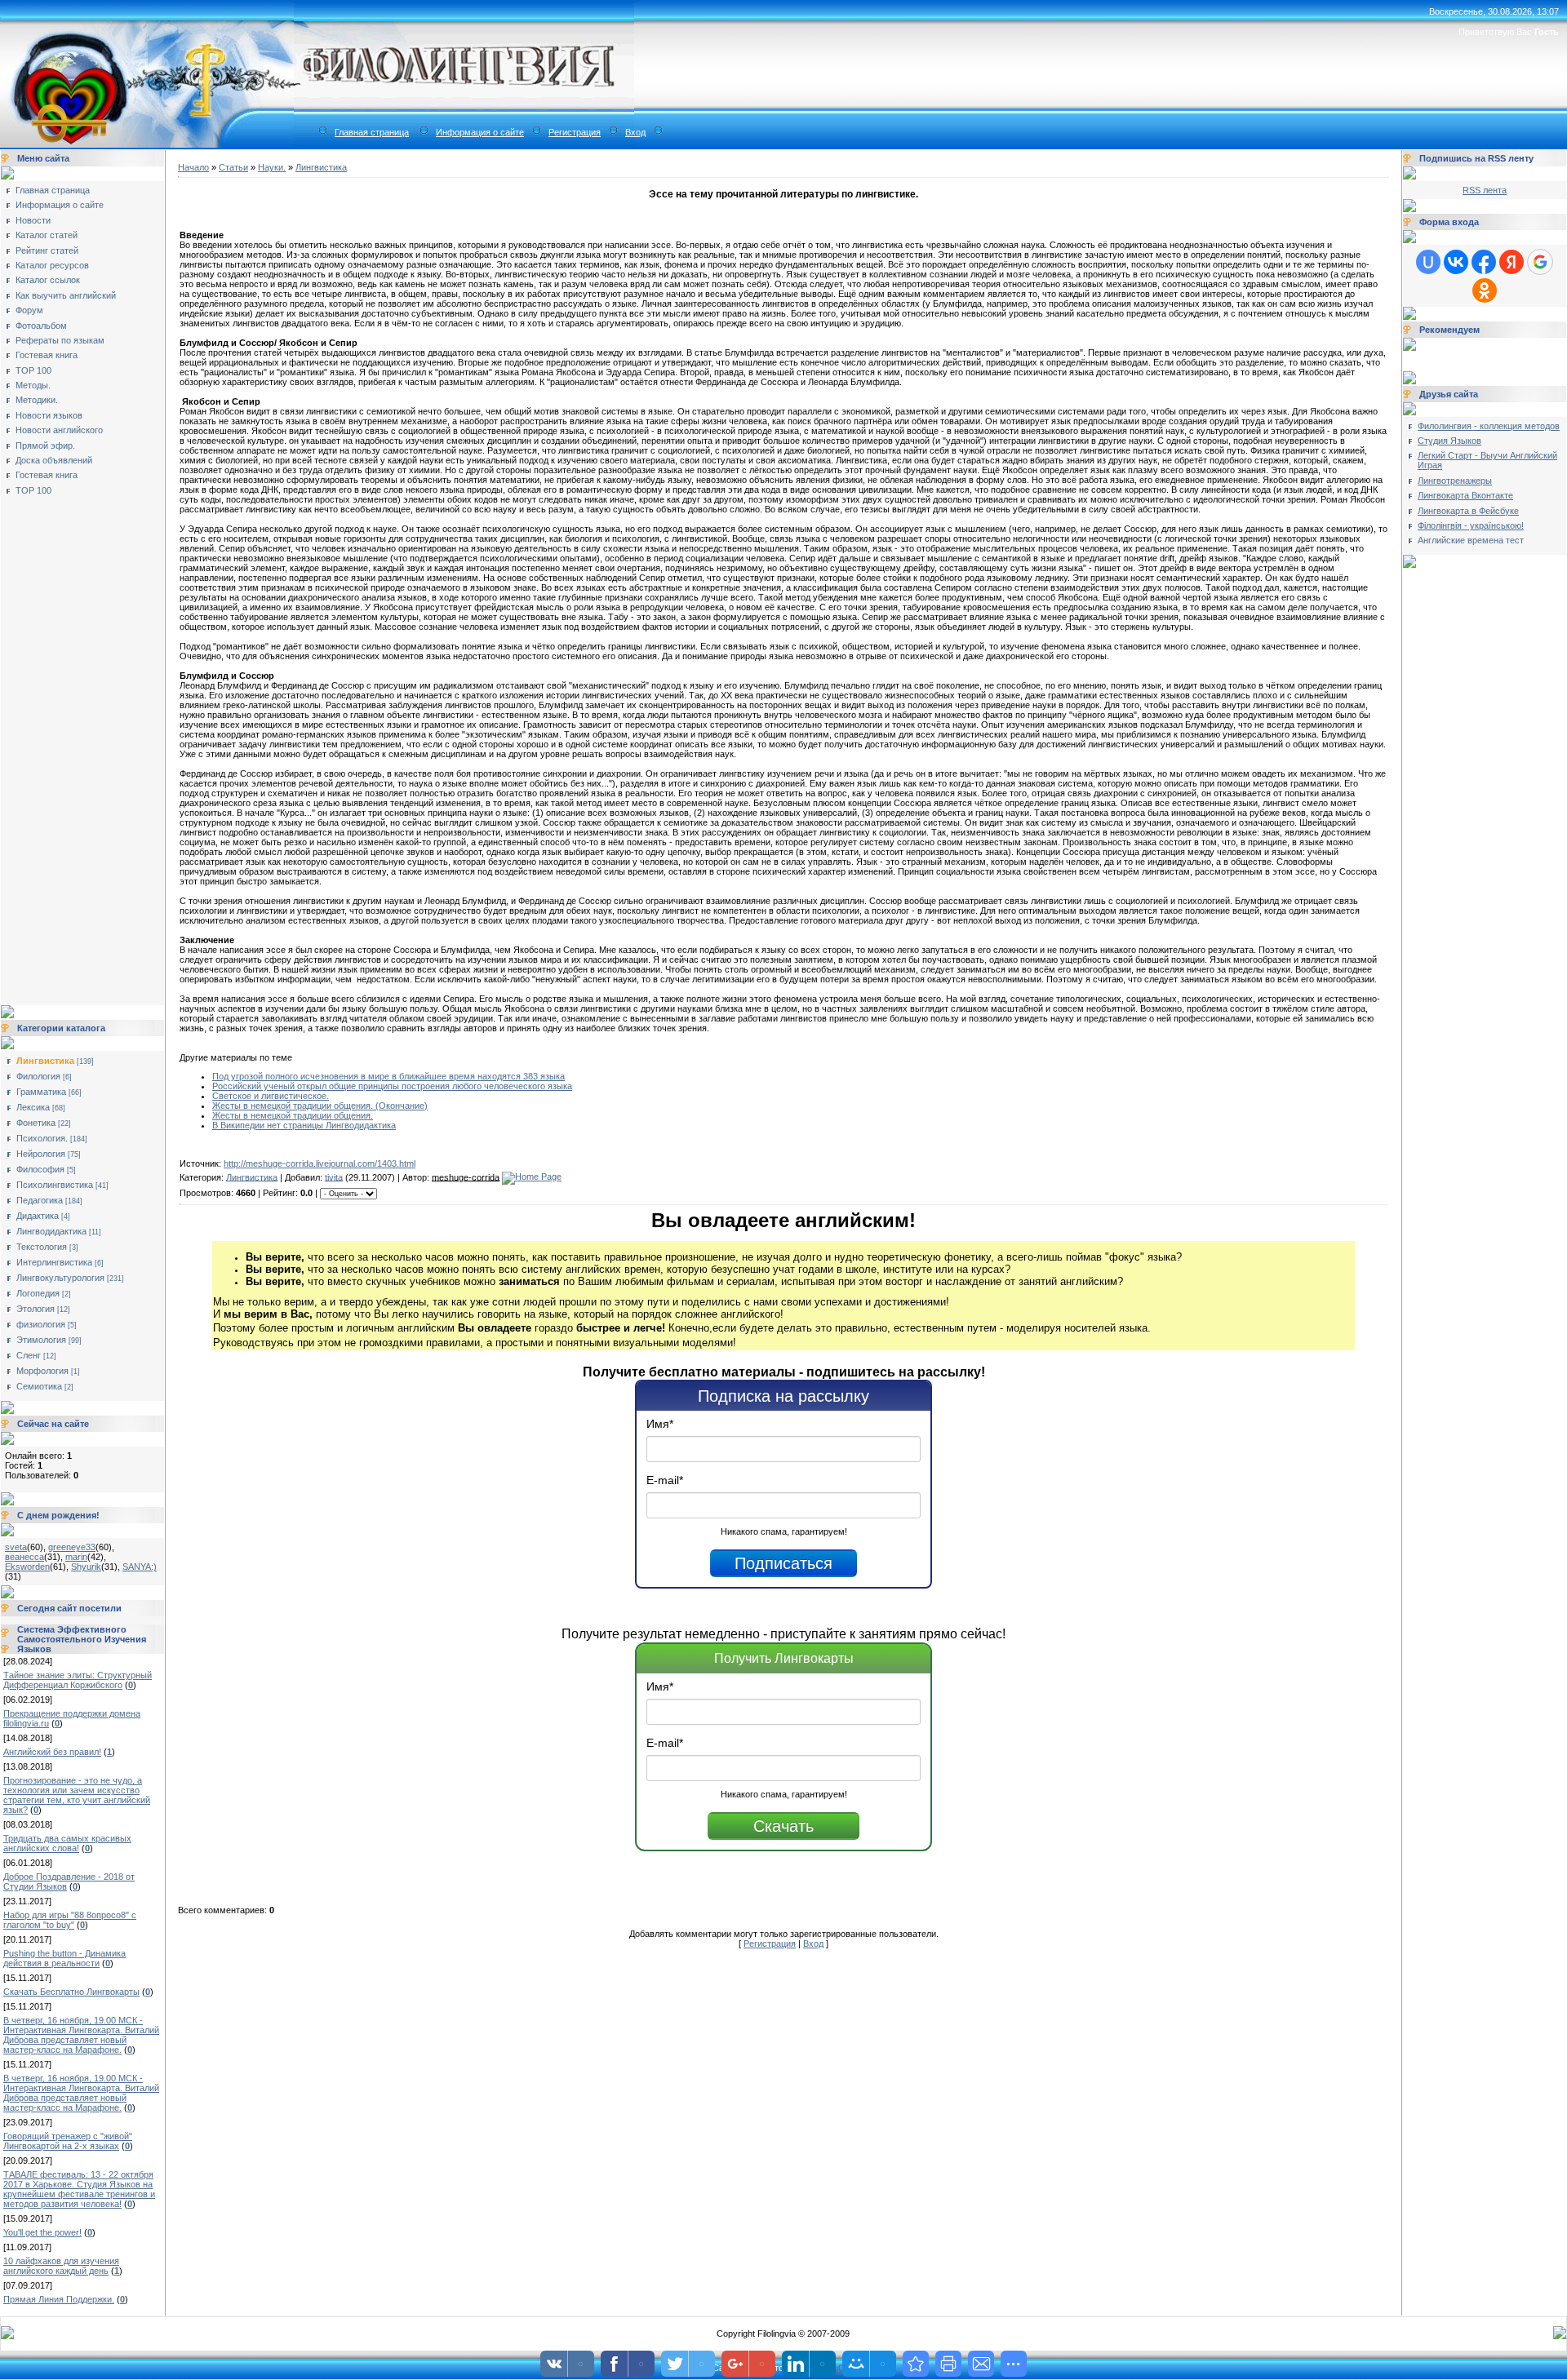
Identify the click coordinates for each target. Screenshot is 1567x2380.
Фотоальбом (41, 326)
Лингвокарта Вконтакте (1465, 495)
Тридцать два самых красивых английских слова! (67, 1843)
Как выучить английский (66, 295)
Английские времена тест (1471, 540)
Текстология (42, 1247)
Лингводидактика (51, 1231)
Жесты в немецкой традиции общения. (293, 1115)
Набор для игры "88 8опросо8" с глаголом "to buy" (70, 1920)
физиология (41, 1324)
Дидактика (38, 1216)
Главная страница (372, 132)
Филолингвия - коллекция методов (1489, 426)
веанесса (24, 1557)
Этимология (41, 1340)
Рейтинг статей (47, 250)
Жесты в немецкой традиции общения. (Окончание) (320, 1106)
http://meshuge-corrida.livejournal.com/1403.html (320, 1163)
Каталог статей (47, 235)
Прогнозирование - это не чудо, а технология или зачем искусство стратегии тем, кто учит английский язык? (77, 1795)
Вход (635, 132)
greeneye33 (72, 1547)
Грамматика (41, 1092)
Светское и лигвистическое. (271, 1096)
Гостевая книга (47, 355)
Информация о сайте (480, 132)
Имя (660, 1424)
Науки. (272, 167)
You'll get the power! (42, 2232)
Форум (29, 310)
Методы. (33, 385)
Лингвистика (45, 1061)
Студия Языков (1449, 441)
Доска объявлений (54, 460)
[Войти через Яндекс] (1512, 262)
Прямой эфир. (45, 445)
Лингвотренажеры (1455, 481)
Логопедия (38, 1293)
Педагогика (40, 1200)
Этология (36, 1309)
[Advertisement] (70, 745)
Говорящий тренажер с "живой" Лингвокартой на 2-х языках (68, 2141)
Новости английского (59, 430)
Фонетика (36, 1123)
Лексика (33, 1107)
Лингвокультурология (60, 1278)
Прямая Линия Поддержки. (59, 2299)
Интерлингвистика (54, 1262)
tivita (334, 1177)
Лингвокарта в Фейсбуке (1468, 511)
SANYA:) (140, 1567)
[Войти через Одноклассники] (1485, 290)
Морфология (42, 1371)
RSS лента (1485, 190)
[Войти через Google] (1540, 262)
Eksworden (27, 1567)
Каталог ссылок (48, 280)
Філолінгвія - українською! (1471, 525)
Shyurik (86, 1567)
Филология (38, 1076)
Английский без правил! (52, 1752)
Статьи (233, 167)
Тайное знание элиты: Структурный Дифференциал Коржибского (78, 1680)
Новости (33, 220)
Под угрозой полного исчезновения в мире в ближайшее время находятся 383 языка (388, 1076)
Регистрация (575, 132)
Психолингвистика (55, 1185)
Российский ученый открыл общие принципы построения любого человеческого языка (392, 1086)
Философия (40, 1169)
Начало (193, 167)
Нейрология (41, 1154)
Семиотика (39, 1386)
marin (76, 1557)
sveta (16, 1547)
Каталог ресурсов (52, 265)
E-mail (665, 1480)
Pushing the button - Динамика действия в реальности (64, 1958)
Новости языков (49, 415)
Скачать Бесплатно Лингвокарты (71, 1992)
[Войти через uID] (1428, 262)
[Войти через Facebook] (1484, 262)
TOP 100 (33, 370)
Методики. (37, 400)
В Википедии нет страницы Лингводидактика (304, 1125)
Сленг (29, 1355)
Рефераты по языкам (60, 340)
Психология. (42, 1138)
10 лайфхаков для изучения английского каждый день (61, 2266)
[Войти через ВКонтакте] (1456, 262)
